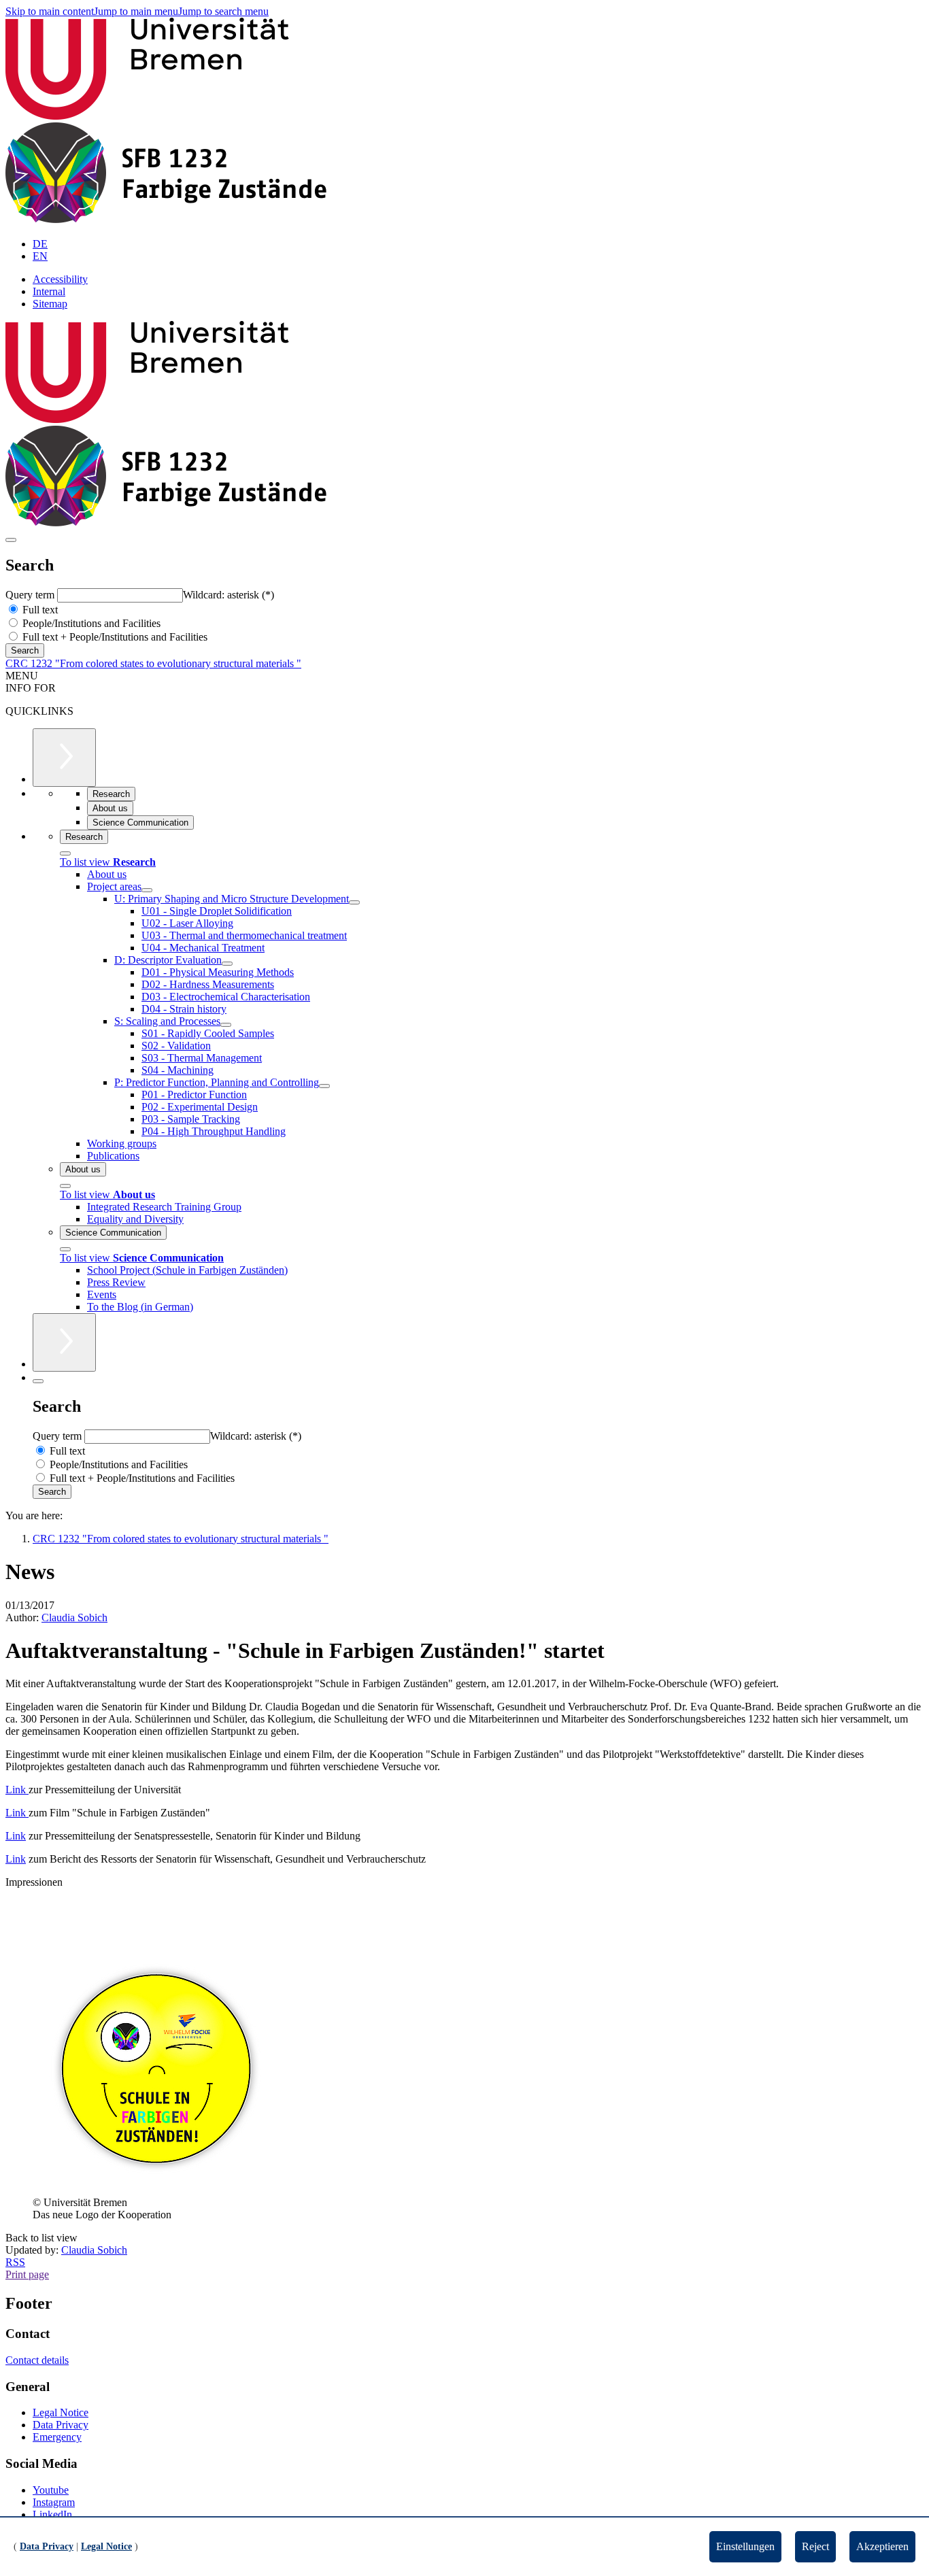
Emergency (57, 2437)
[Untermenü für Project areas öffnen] (147, 890)
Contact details (37, 2360)
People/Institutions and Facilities (90, 623)
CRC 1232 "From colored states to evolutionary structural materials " (153, 663)
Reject (815, 2546)
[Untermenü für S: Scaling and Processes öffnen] (226, 1025)
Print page (27, 2274)
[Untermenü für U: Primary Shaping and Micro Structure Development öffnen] (354, 902)
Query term (31, 595)
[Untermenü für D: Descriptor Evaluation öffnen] (227, 964)
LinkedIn (52, 2514)
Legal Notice (61, 2412)
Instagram (54, 2502)
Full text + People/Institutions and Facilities (114, 637)
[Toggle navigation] (11, 540)
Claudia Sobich (74, 1617)
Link (17, 1790)
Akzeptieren (882, 2546)
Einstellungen (745, 2546)
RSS (15, 2262)
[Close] (65, 853)
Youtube (51, 2490)
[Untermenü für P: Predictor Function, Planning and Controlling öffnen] (324, 1086)
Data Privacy (61, 2425)
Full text (39, 610)
